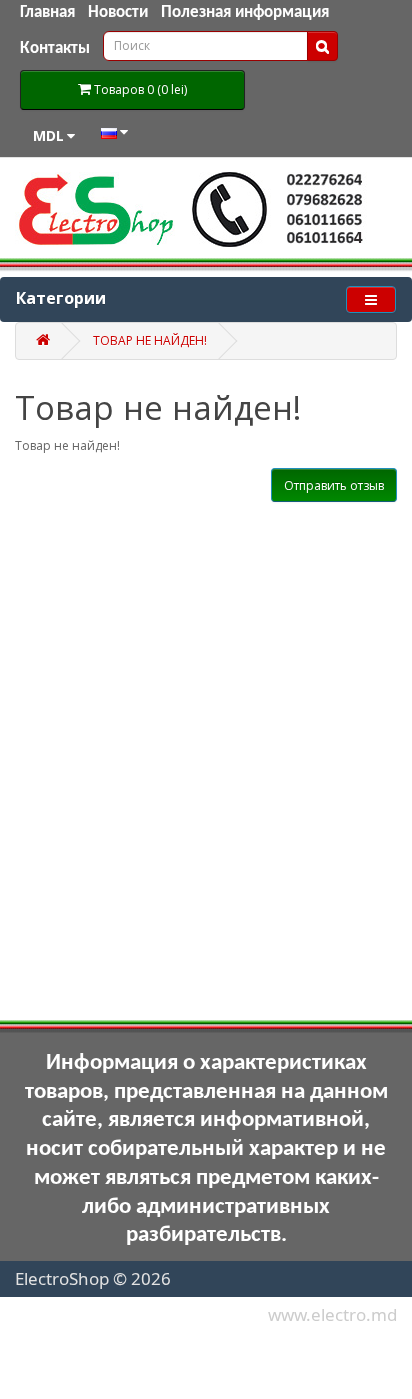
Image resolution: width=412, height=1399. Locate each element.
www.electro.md (332, 1314)
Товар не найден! (150, 340)
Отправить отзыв (334, 485)
